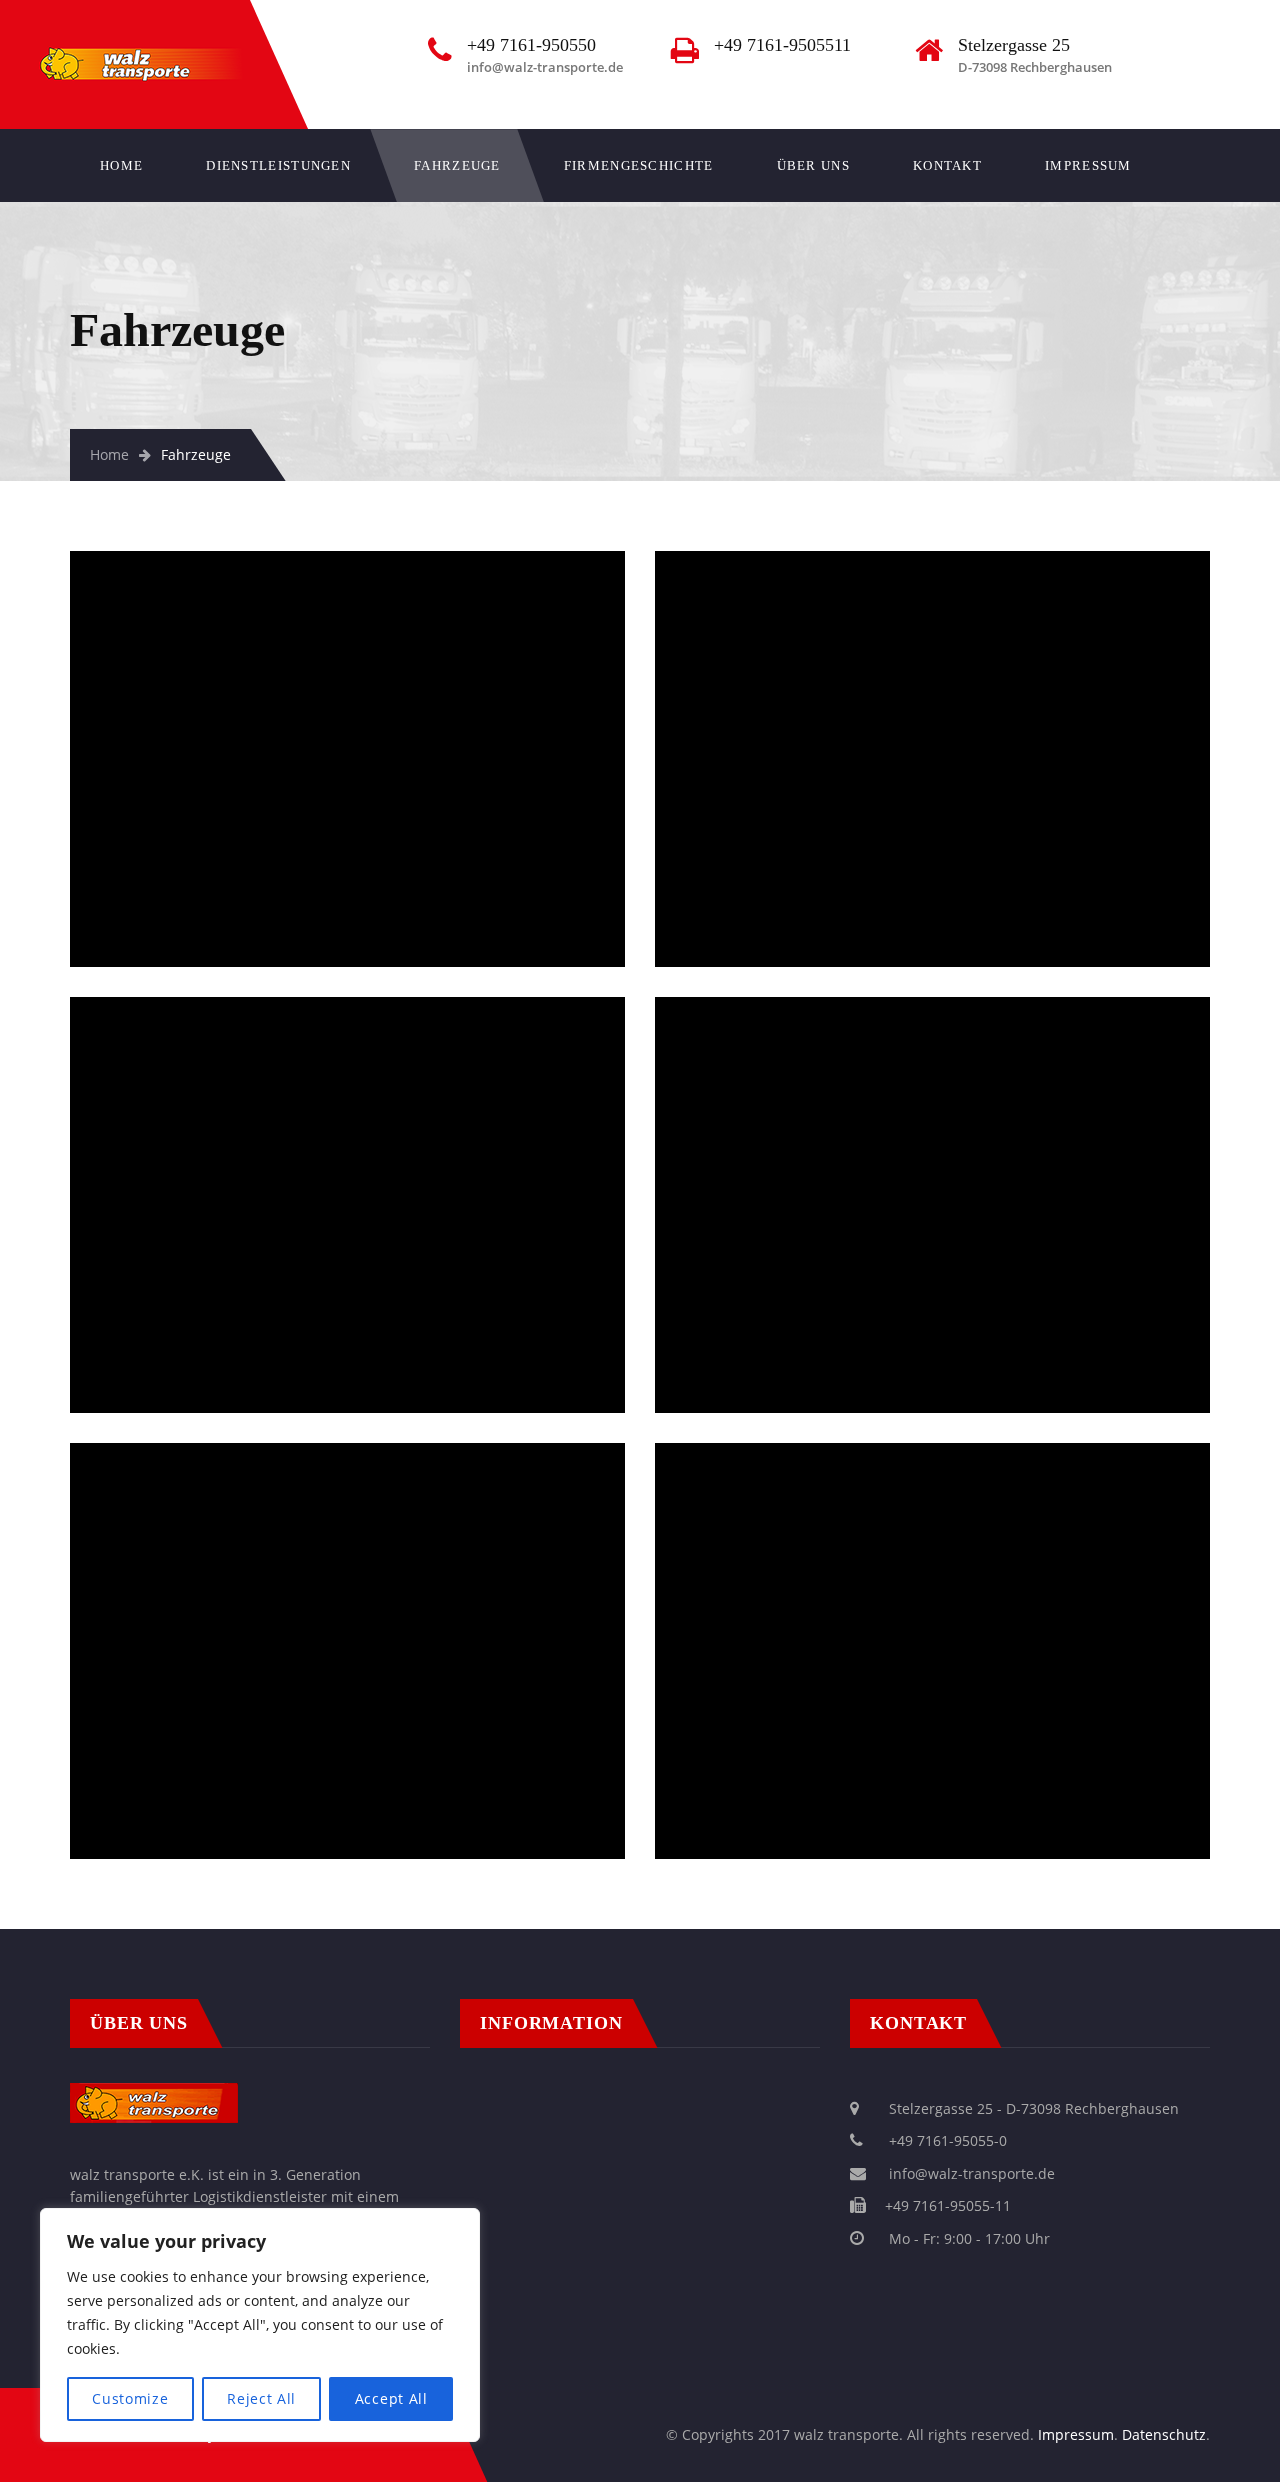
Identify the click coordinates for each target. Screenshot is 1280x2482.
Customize (130, 2398)
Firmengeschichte (639, 165)
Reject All (261, 2398)
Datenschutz (1164, 2434)
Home (121, 165)
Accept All (391, 2398)
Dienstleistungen (278, 165)
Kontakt (947, 165)
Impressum (1088, 165)
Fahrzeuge (457, 165)
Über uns (813, 165)
